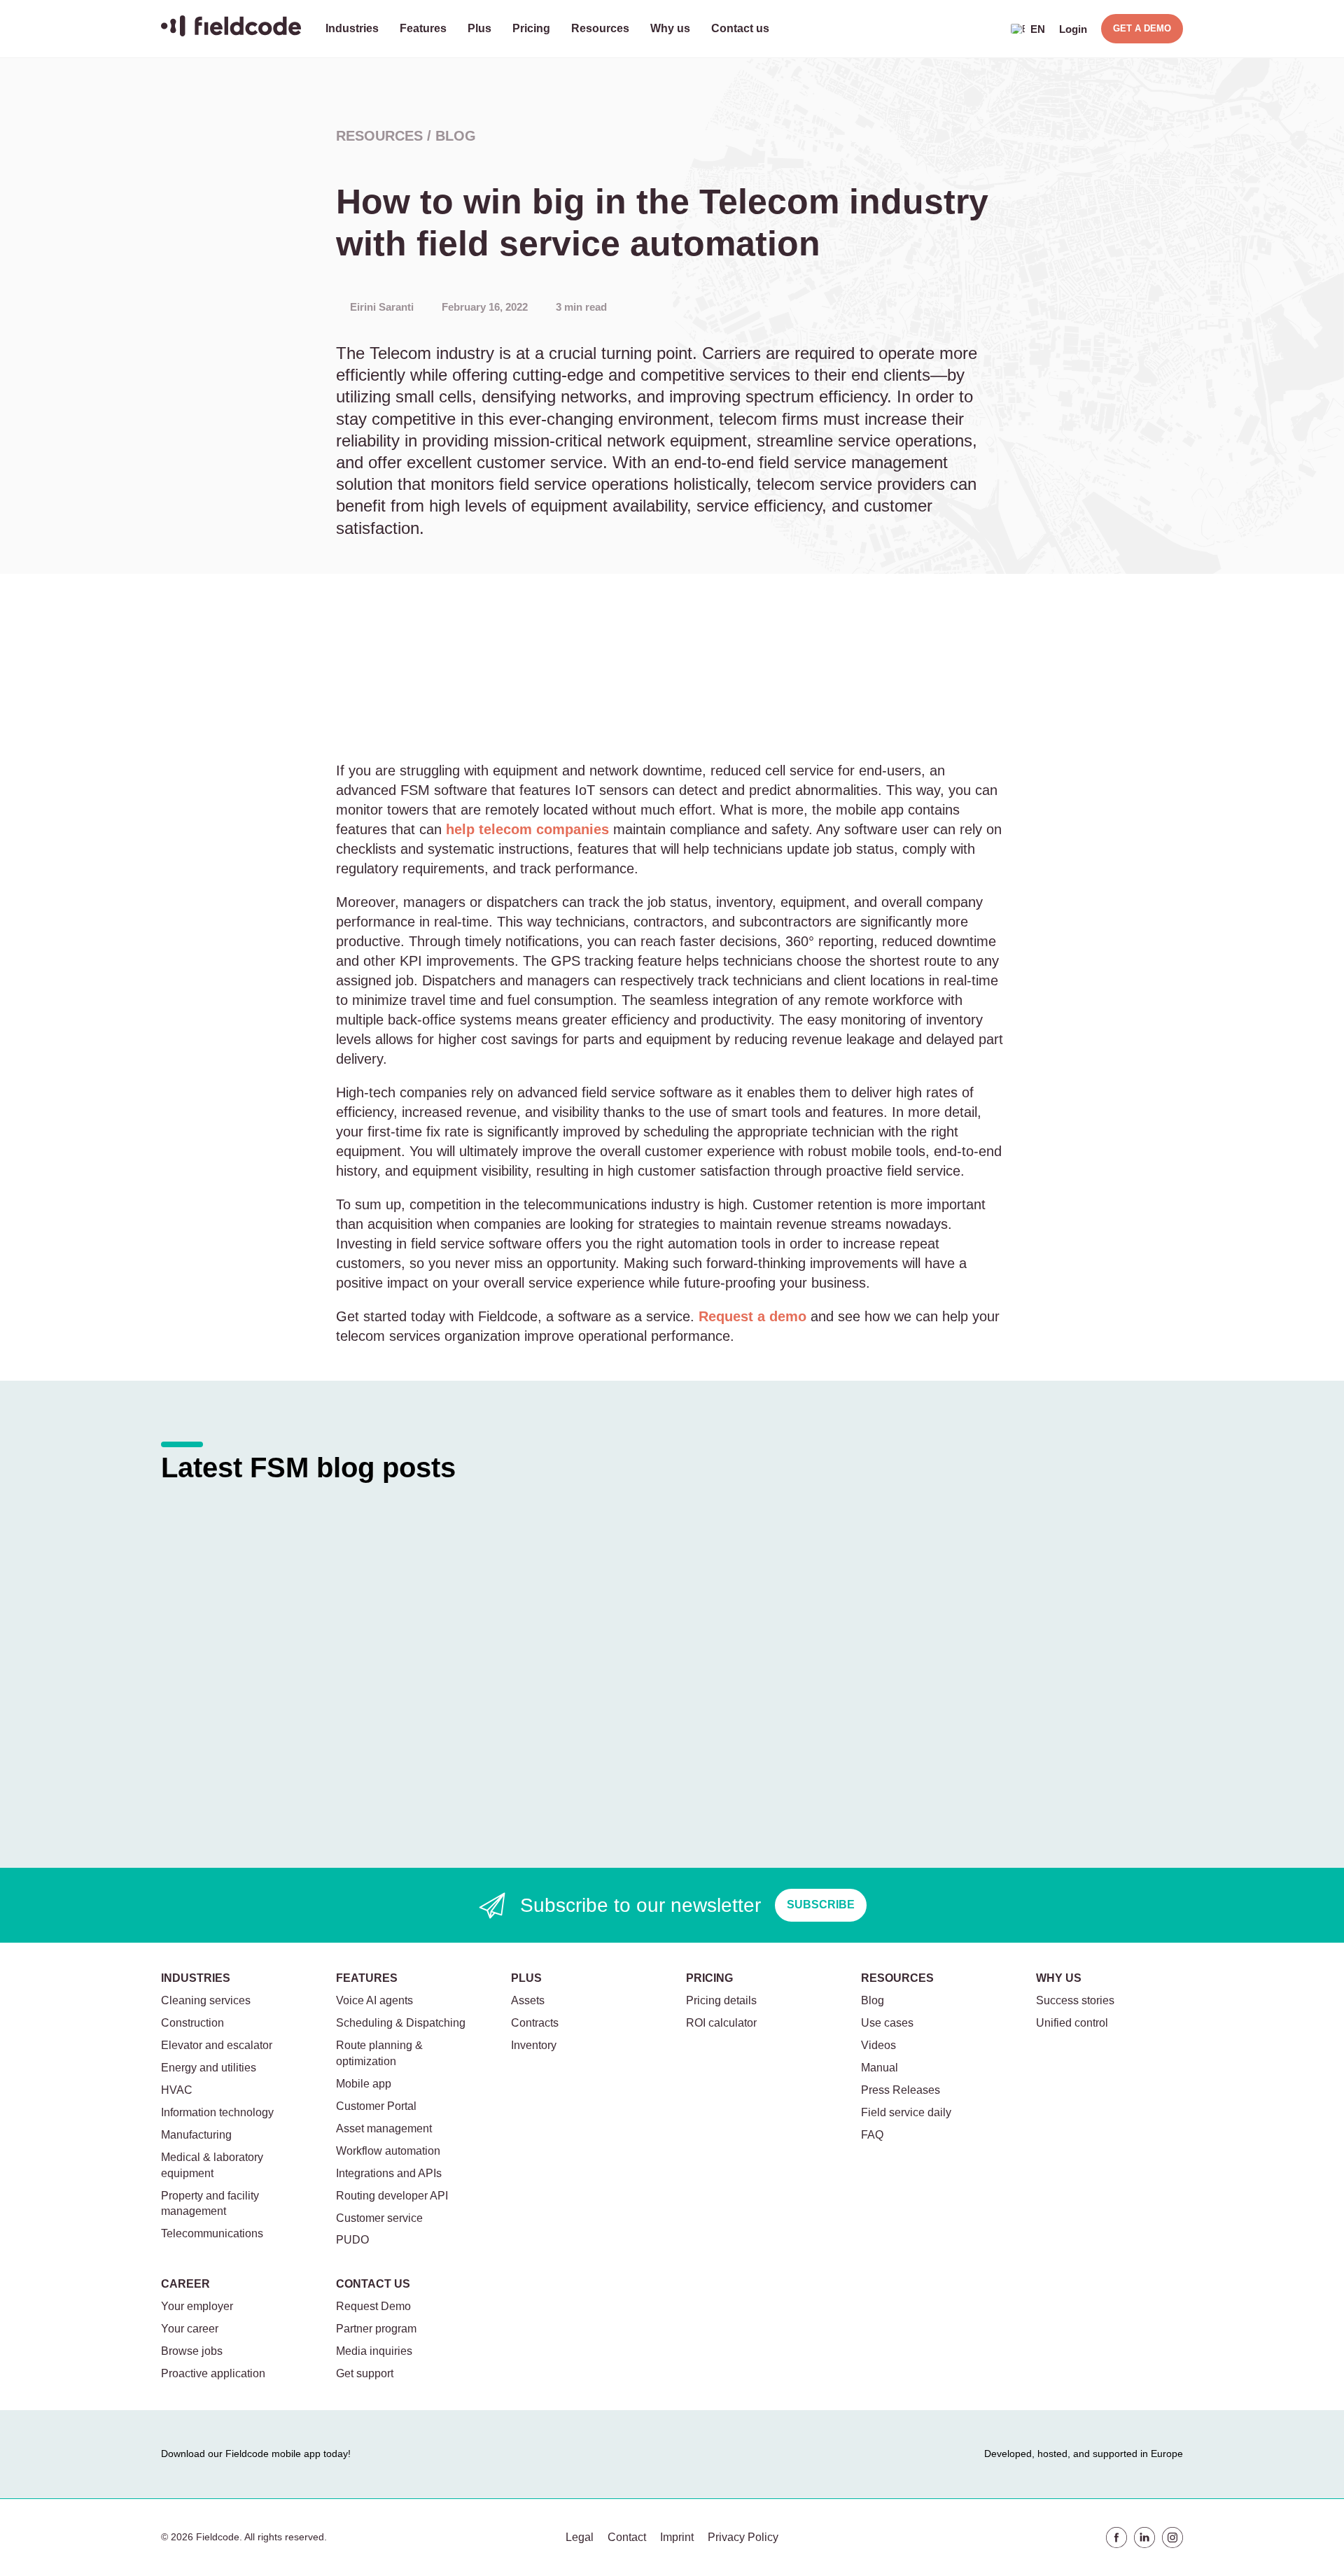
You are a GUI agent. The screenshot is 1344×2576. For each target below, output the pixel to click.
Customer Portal (376, 2106)
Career (185, 2284)
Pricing (531, 28)
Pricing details (721, 2000)
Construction (192, 2023)
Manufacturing (196, 2135)
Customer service (379, 2218)
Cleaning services (206, 2000)
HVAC (177, 2090)
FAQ (872, 2135)
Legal (580, 2537)
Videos (878, 2045)
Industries (352, 28)
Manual (880, 2068)
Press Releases (901, 2090)
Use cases (887, 2023)
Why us (670, 28)
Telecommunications (212, 2233)
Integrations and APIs (389, 2173)
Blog (456, 136)
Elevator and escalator (217, 2045)
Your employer (197, 2306)
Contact (627, 2537)
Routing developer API (392, 2196)
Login (1073, 29)
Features (423, 28)
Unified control (1072, 2023)
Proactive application (213, 2373)
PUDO (352, 2240)
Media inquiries (374, 2351)
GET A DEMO (1142, 28)
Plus (479, 28)
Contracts (535, 2023)
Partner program (376, 2329)
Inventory (534, 2045)
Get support (365, 2373)
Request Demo (373, 2306)
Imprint (677, 2537)
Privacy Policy (743, 2537)
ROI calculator (721, 2023)
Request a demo (752, 1316)
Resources (600, 28)
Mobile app (364, 2084)
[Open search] (987, 29)
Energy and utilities (209, 2068)
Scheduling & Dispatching (401, 2023)
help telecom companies (527, 829)
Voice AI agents (374, 2000)
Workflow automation (388, 2151)
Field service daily (906, 2112)
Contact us (740, 28)
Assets (528, 2000)
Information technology (217, 2112)
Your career (190, 2329)
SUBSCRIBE (821, 1905)
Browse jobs (192, 2351)
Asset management (384, 2128)
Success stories (1075, 2000)
